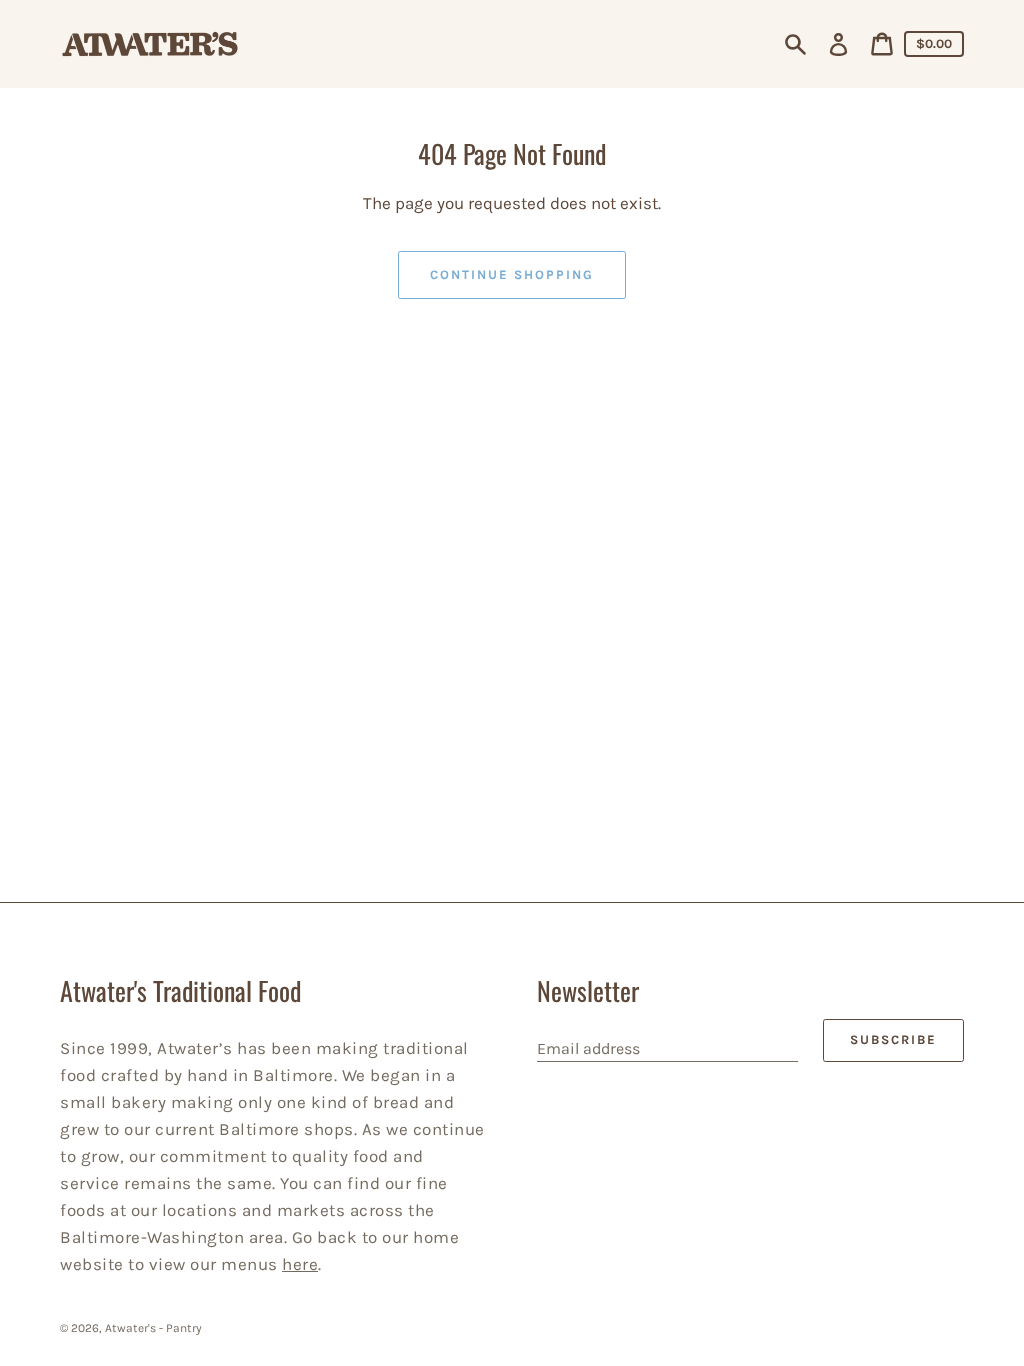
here (300, 1264)
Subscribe (893, 1039)
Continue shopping (511, 274)
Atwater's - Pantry (153, 1328)
